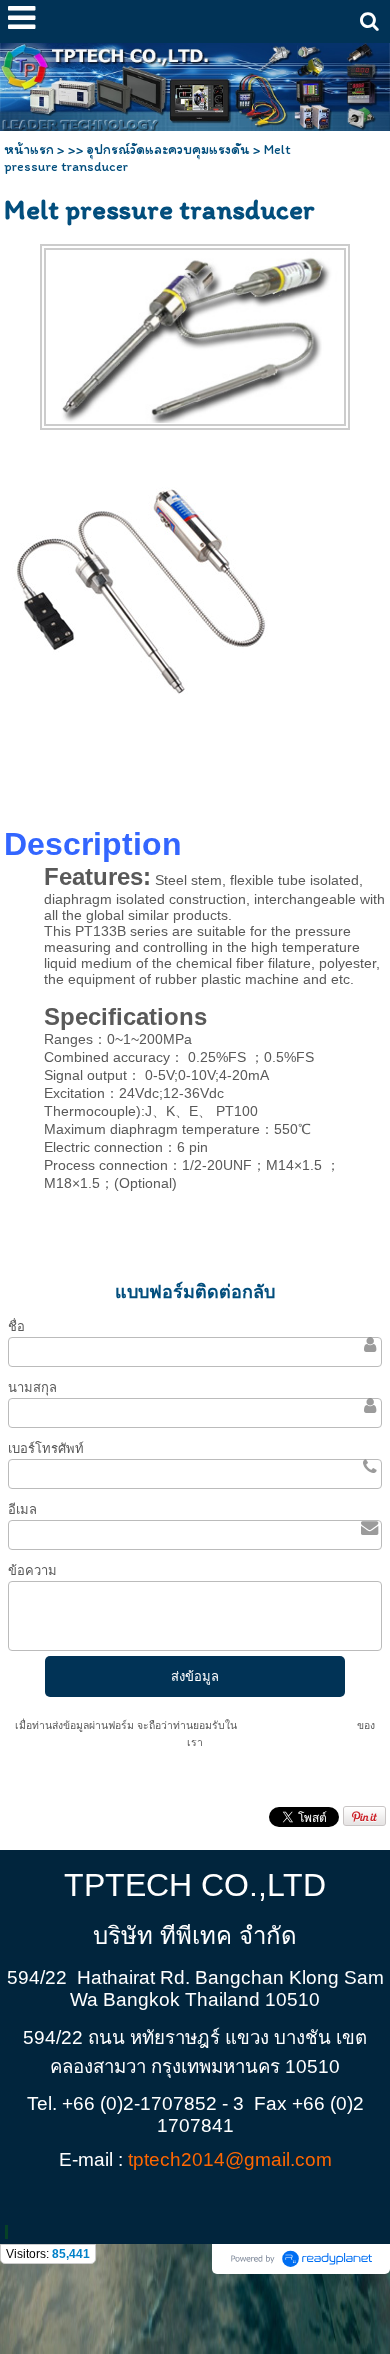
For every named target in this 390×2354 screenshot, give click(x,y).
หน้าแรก (29, 149)
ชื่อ (16, 1326)
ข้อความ (32, 1570)
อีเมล (22, 1509)
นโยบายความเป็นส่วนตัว (297, 1725)
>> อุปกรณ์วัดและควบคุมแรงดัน (159, 149)
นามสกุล (32, 1387)
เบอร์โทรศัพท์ (46, 1448)
